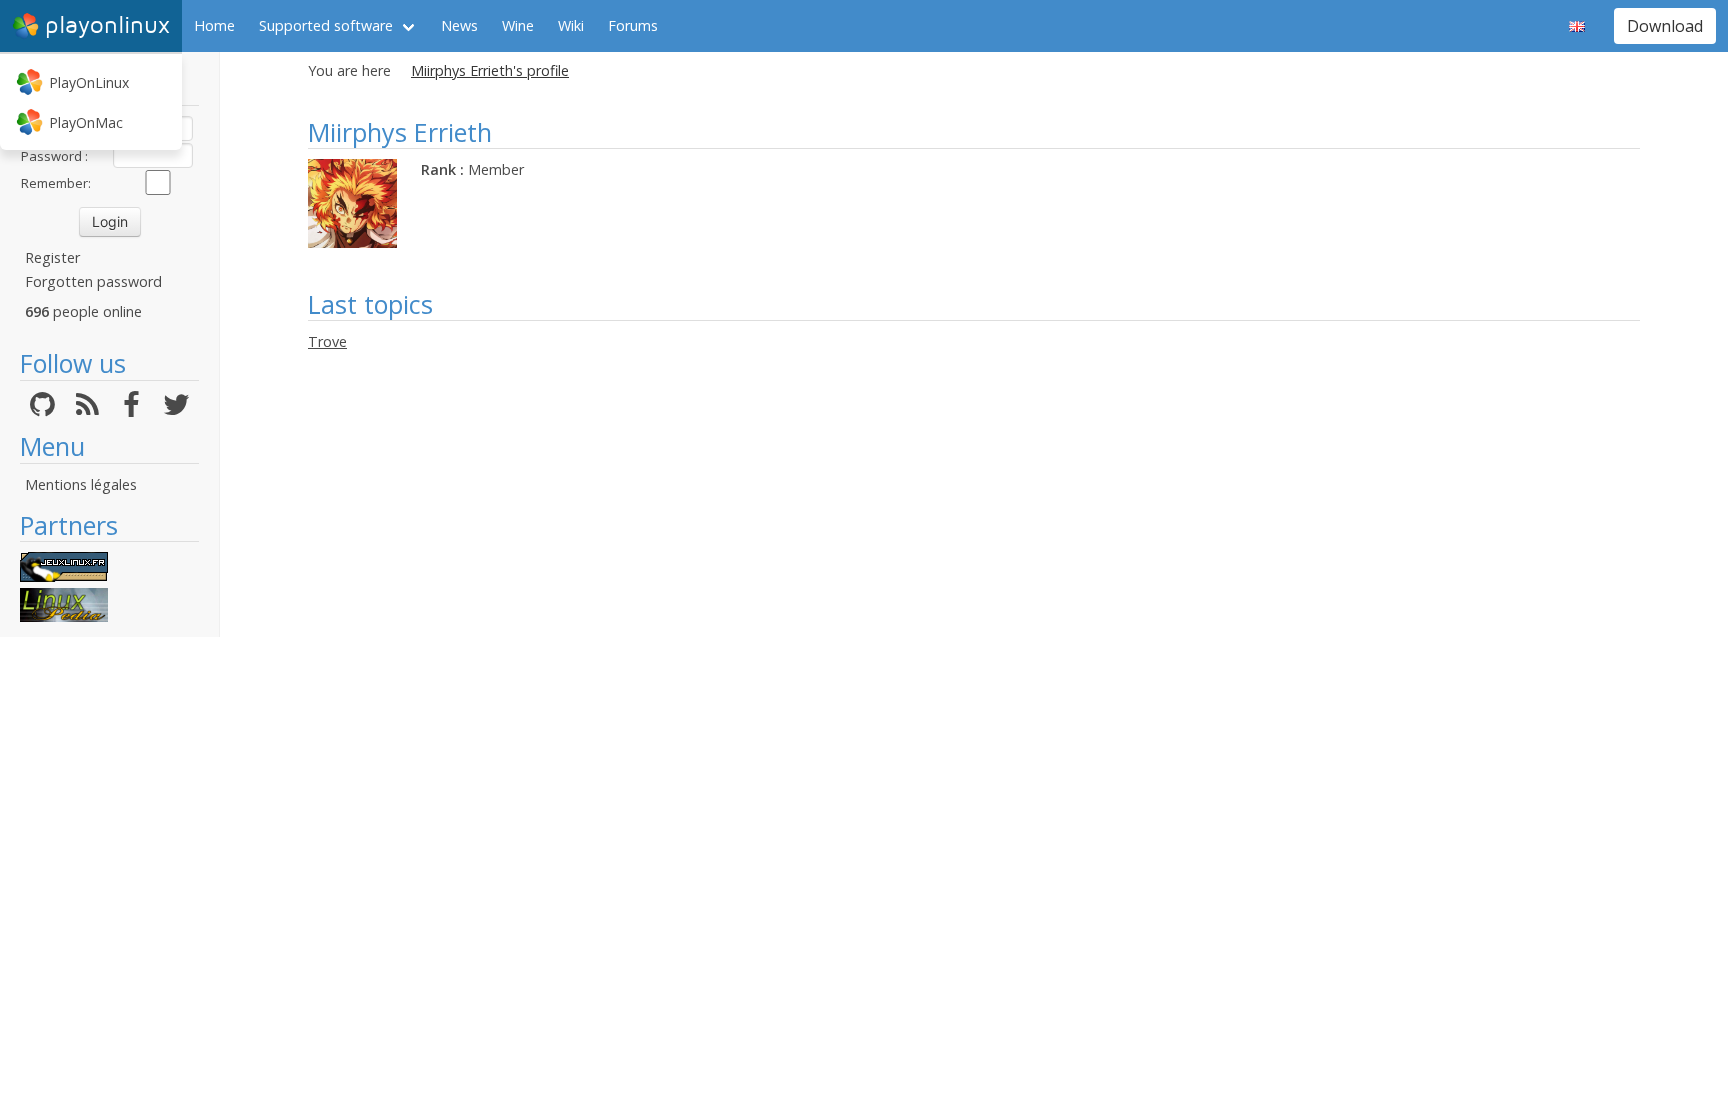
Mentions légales (81, 484)
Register (52, 257)
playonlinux (107, 25)
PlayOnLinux (89, 82)
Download (1665, 26)
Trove (327, 341)
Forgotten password (93, 281)
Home (214, 25)
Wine (518, 25)
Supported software (326, 25)
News (459, 25)
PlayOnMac (86, 122)
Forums (633, 25)
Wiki (571, 25)
